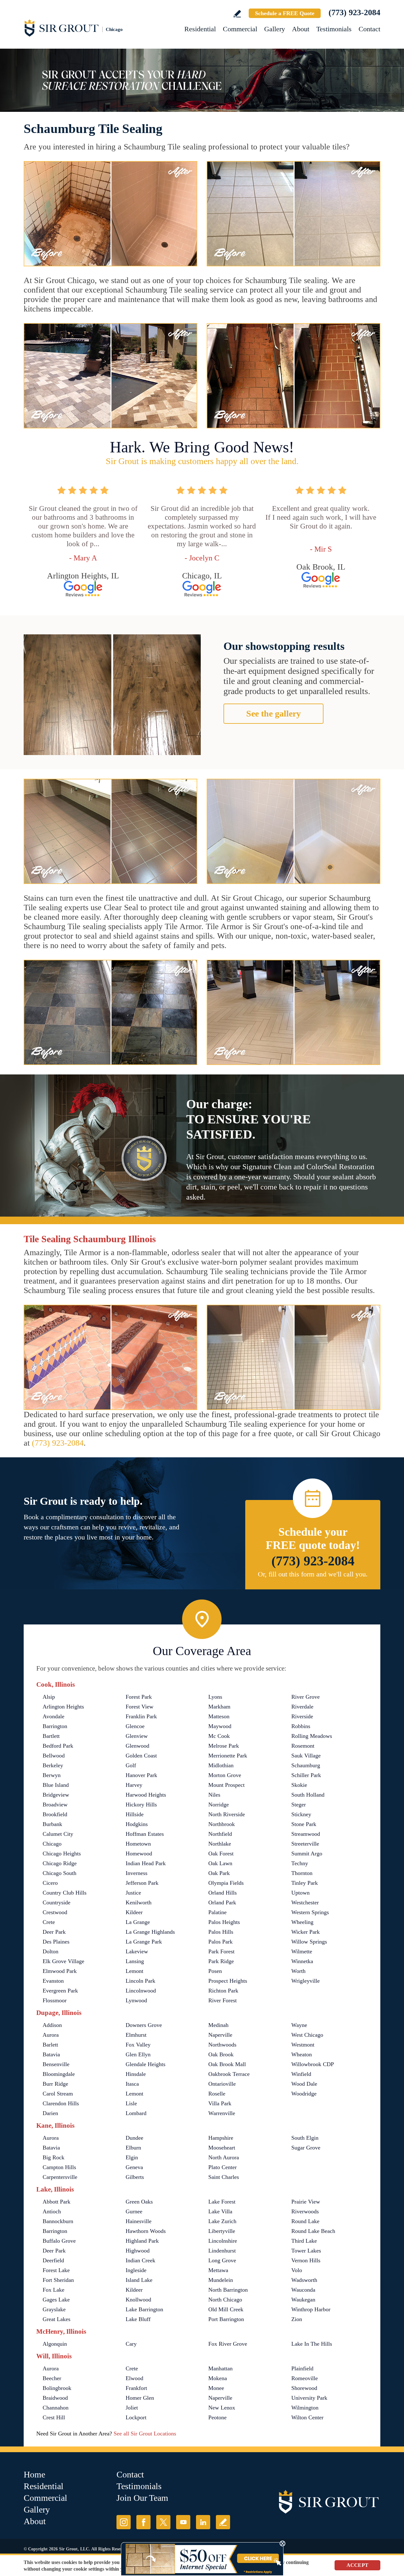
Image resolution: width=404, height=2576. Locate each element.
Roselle (217, 2094)
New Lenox (222, 2408)
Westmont (303, 2045)
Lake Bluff (138, 2319)
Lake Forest (222, 2202)
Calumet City (58, 1834)
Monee (216, 2388)
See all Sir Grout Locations (145, 2434)
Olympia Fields (226, 1883)
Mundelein (221, 2280)
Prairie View (306, 2202)
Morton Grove (225, 1775)
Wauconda (303, 2290)
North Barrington (228, 2290)
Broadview (55, 1805)
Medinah (218, 2025)
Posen (215, 1971)
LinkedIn (203, 2522)
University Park (309, 2398)
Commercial (240, 29)
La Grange (138, 1922)
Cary (131, 2344)
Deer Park (54, 1932)
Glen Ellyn (138, 2054)
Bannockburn (58, 2221)
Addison (52, 2025)
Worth (298, 1971)
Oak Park (219, 1873)
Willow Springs (309, 1942)
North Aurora (224, 2157)
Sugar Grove (306, 2148)
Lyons (215, 1697)
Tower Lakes (306, 2251)
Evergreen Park (60, 1991)
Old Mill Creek (226, 2309)
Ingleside (136, 2270)
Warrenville (222, 2113)
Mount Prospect (226, 1785)
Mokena (218, 2378)
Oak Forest (221, 1853)
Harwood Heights (146, 1795)
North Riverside (227, 1814)
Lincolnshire (223, 2241)
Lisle (131, 2103)
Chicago (52, 1844)
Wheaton (302, 2054)
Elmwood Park (60, 1971)
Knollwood (138, 2300)
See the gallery (273, 714)
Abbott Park (56, 2202)
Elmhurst (136, 2035)
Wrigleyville (306, 1981)
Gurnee (134, 2211)
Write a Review (237, 14)
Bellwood (54, 1756)
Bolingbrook (57, 2388)
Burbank (52, 1824)
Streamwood (306, 1834)
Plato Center (223, 2167)
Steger (299, 1805)
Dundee (134, 2138)
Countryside (56, 1902)
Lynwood (136, 2000)
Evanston (53, 1981)
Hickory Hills (141, 1805)
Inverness (137, 1873)
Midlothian (221, 1765)
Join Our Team (142, 2498)
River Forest (223, 2000)
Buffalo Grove (59, 2241)
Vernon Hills (306, 2260)
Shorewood (304, 2388)
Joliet (132, 2408)
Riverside (302, 1716)
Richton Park (223, 1991)
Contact (369, 29)
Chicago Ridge (60, 1863)
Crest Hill (54, 2417)
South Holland (308, 1795)
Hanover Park (141, 1775)
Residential (200, 29)
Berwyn (52, 1775)
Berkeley (53, 1765)
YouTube (183, 2522)
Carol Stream (58, 2094)
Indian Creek (140, 2260)
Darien (50, 2113)
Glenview (137, 1736)
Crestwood (55, 1912)
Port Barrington (226, 2319)
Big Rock (53, 2157)
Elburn (133, 2148)
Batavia (51, 2054)
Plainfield (302, 2368)
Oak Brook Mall (227, 2064)
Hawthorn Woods (146, 2231)
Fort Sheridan (58, 2280)
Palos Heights (224, 1922)
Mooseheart (222, 2148)
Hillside (135, 1814)
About (301, 29)
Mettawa (218, 2270)
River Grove (306, 1697)
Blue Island (56, 1785)
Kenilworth (139, 1902)
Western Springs (310, 1912)
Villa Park (220, 2103)
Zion (297, 2319)
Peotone (217, 2417)
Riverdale (302, 1707)
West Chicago (307, 2035)
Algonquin (55, 2344)
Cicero (50, 1883)
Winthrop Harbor (311, 2309)
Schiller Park (306, 1775)
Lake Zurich (222, 2221)
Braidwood (55, 2398)
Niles (214, 1795)
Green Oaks (139, 2202)
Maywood (220, 1726)
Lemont (134, 1971)
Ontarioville (222, 2084)
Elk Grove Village (63, 1961)
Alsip (49, 1697)
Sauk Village (306, 1756)
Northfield (220, 1834)
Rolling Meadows (312, 1736)
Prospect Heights (228, 1981)
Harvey (134, 1785)
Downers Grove (144, 2025)
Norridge (219, 1805)
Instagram (124, 2522)
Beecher (52, 2378)
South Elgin (305, 2138)
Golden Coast (141, 1756)
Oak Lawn (220, 1863)
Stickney (301, 1814)
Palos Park (220, 1942)
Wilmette (302, 1951)
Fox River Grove (228, 2344)
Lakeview (137, 1951)
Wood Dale (304, 2084)
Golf (131, 1765)
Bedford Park (58, 1746)
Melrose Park (224, 1746)
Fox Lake (53, 2290)
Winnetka (302, 1961)
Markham (219, 1707)
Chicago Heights (62, 1853)
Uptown (300, 1893)
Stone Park (304, 1824)
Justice (133, 1893)
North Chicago (225, 2300)
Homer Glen (140, 2398)
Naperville (220, 2035)
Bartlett (51, 1736)
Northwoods (222, 2045)
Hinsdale (136, 2074)
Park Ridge (221, 1961)
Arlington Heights (63, 1707)
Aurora (51, 2035)
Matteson (219, 1716)
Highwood (138, 2251)
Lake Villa (220, 2211)
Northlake (220, 1844)
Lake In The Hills (312, 2344)
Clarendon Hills (61, 2103)
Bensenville (56, 2064)
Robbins (301, 1726)
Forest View (140, 1707)
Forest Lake (56, 2270)
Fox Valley (138, 2045)
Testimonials (334, 29)
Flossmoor (55, 2000)
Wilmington (305, 2408)
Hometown (138, 1844)
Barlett (50, 2045)
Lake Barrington (144, 2309)
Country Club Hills (65, 1893)
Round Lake (305, 2221)
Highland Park (142, 2241)
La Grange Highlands (150, 1932)
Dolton (50, 1951)
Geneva (134, 2167)
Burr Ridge (55, 2084)
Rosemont (303, 1746)
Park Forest (221, 1951)
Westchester (305, 1902)
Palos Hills (221, 1932)
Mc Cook (219, 1736)
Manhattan (220, 2368)
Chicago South (59, 1873)
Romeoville (305, 2378)
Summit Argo (307, 1853)
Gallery (275, 29)
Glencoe (135, 1726)
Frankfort (136, 2388)
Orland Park (222, 1902)
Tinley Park (305, 1883)
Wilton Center (307, 2417)
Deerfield (53, 2260)
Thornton (302, 1873)
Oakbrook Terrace (229, 2074)
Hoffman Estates (145, 1834)
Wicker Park (306, 1932)
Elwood (134, 2378)
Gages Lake (56, 2300)
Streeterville (305, 1844)
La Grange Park (144, 1942)
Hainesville (139, 2221)
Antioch (52, 2211)
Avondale (53, 1716)
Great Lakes (56, 2319)
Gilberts (135, 2177)
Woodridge (304, 2094)
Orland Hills (223, 1893)
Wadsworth (304, 2280)
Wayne (299, 2025)
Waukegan (303, 2300)
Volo (297, 2270)
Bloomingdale (59, 2074)
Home (34, 2474)
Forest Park (139, 1697)
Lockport (136, 2417)
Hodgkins (137, 1824)
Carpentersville (60, 2177)
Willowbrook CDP (313, 2064)
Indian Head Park (146, 1863)
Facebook (143, 2522)
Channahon (56, 2408)
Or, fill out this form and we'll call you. (313, 1574)
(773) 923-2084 (354, 12)
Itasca (132, 2084)
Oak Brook (221, 2054)
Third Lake (304, 2241)
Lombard (136, 2113)
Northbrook (222, 1824)
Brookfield (55, 1814)
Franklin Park (141, 1716)
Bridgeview (56, 1795)
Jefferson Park (142, 1883)
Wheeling (302, 1922)
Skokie (299, 1785)
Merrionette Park (228, 1756)
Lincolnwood (141, 1991)
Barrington (55, 1726)
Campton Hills (59, 2167)
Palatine (217, 1912)
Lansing (135, 1961)
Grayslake (54, 2309)
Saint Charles (224, 2177)
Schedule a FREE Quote (285, 13)
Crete (49, 1922)
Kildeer (134, 1912)
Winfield (301, 2074)
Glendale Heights (146, 2064)
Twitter (163, 2522)
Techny (300, 1863)
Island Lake (139, 2280)
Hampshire (221, 2138)
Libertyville (222, 2231)
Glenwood (137, 1746)
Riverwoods (305, 2211)
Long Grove (222, 2260)
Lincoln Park (140, 1981)
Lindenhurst (222, 2251)
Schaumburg (306, 1765)
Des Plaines (56, 1942)
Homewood (139, 1853)
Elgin (132, 2157)
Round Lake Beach (313, 2231)
